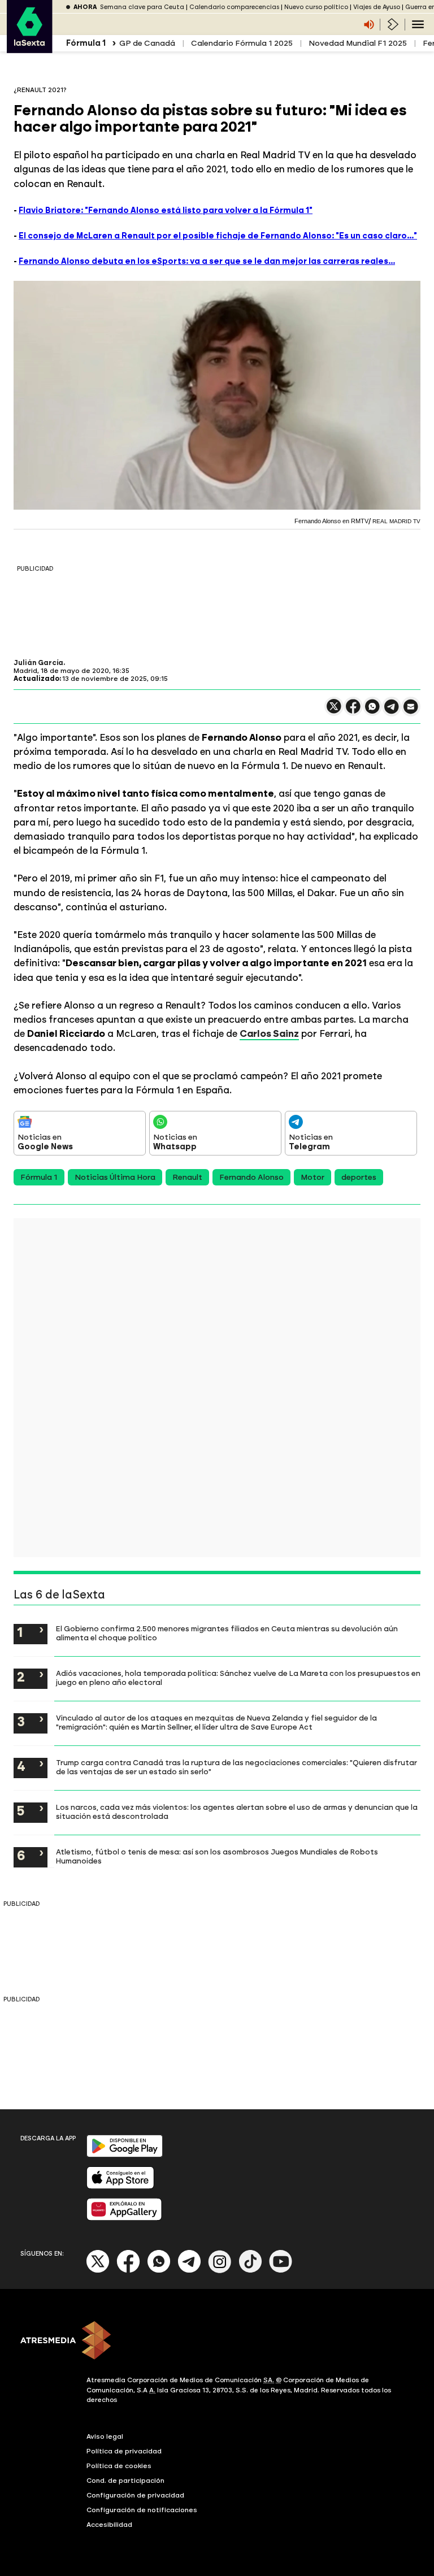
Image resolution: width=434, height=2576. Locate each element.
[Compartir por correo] (411, 712)
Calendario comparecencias (234, 7)
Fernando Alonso (251, 1177)
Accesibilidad (109, 2525)
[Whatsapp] (159, 2271)
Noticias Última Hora (115, 1177)
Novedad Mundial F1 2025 (358, 43)
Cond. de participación (125, 2481)
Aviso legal (105, 2436)
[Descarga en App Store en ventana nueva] (120, 2186)
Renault (187, 1177)
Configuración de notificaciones (142, 2510)
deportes (359, 1177)
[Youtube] (281, 2271)
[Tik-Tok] (250, 2271)
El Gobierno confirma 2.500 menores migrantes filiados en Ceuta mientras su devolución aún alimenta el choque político (227, 1633)
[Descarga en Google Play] (125, 2155)
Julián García (38, 663)
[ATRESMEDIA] (217, 2342)
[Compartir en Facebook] (353, 711)
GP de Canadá (147, 43)
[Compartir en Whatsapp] (372, 711)
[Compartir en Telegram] (392, 712)
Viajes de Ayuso (377, 7)
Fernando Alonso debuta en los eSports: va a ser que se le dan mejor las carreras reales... (207, 261)
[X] (334, 711)
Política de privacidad (124, 2451)
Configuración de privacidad (135, 2495)
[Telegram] (189, 2271)
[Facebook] (128, 2271)
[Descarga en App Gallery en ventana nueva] (124, 2218)
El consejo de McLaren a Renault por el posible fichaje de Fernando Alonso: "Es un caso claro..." (218, 236)
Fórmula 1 (39, 1177)
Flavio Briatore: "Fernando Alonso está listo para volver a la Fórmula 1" (166, 210)
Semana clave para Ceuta (142, 7)
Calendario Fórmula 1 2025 (242, 43)
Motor (313, 1177)
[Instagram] (220, 2271)
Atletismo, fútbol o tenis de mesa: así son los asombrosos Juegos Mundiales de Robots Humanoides (217, 1856)
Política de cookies (119, 2466)
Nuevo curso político (316, 7)
